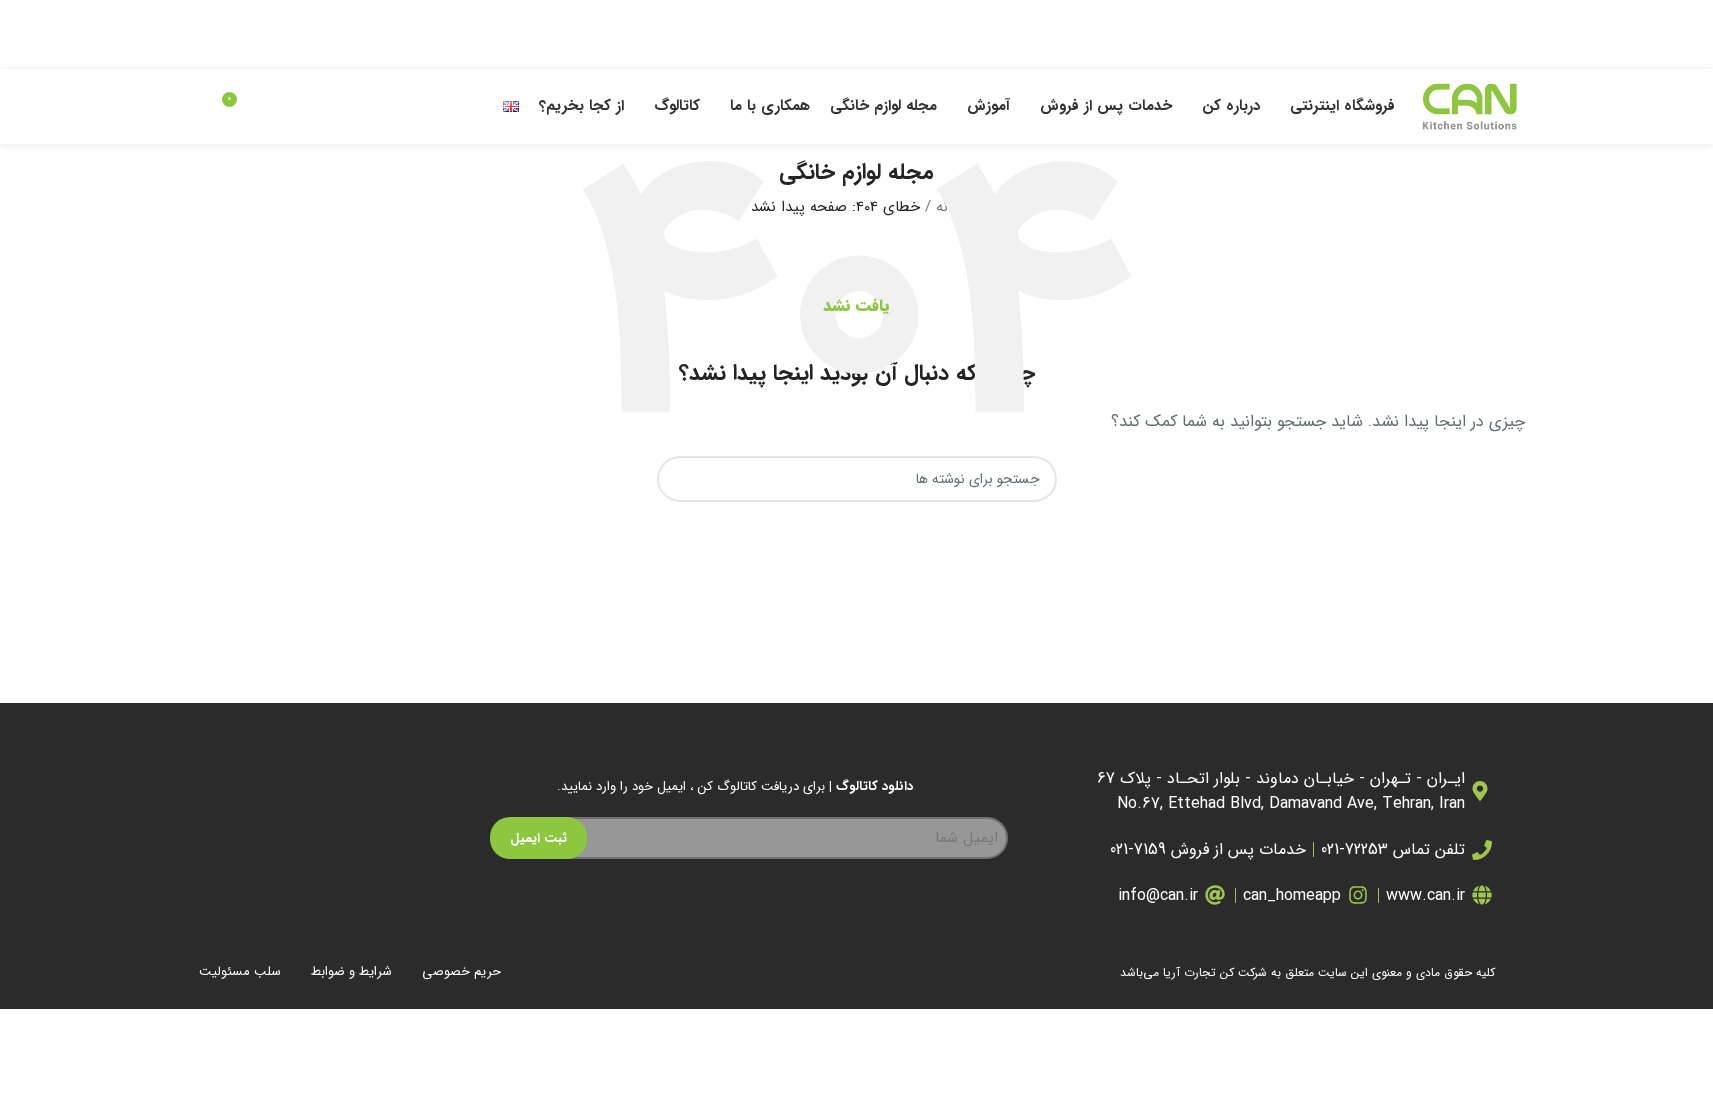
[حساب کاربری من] (275, 107)
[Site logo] (1470, 106)
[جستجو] (197, 107)
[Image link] (298, 873)
